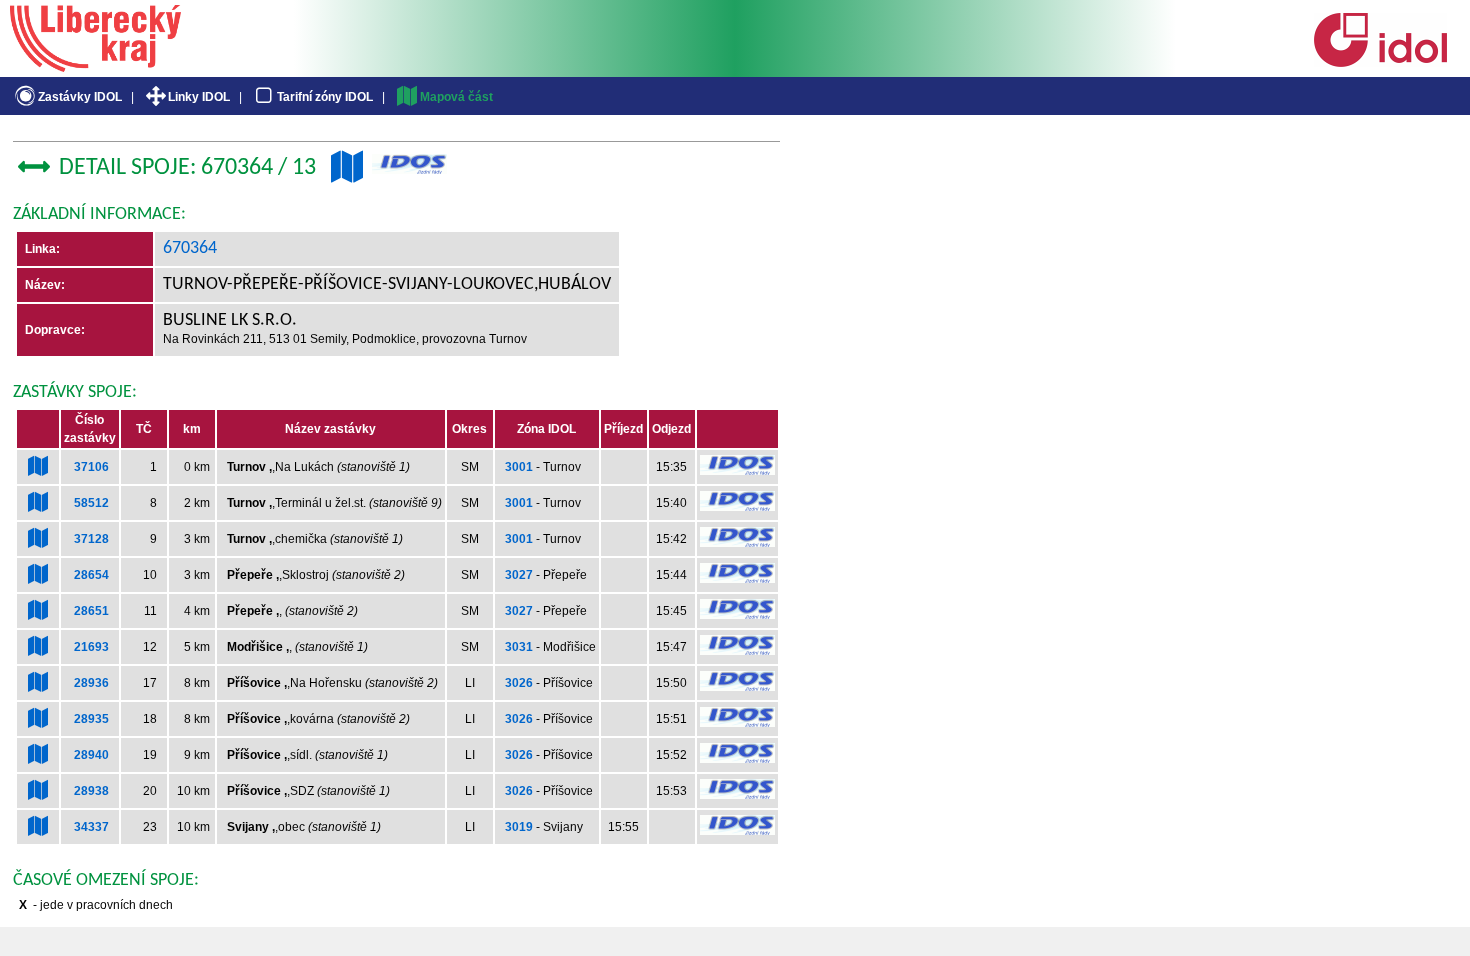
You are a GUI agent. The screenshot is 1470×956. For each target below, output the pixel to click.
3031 (519, 647)
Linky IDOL (199, 97)
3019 (519, 827)
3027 (519, 575)
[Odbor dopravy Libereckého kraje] (95, 65)
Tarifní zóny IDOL (325, 97)
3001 (519, 467)
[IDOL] (1380, 63)
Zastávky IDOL (80, 97)
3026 (519, 683)
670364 (190, 248)
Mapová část (456, 97)
